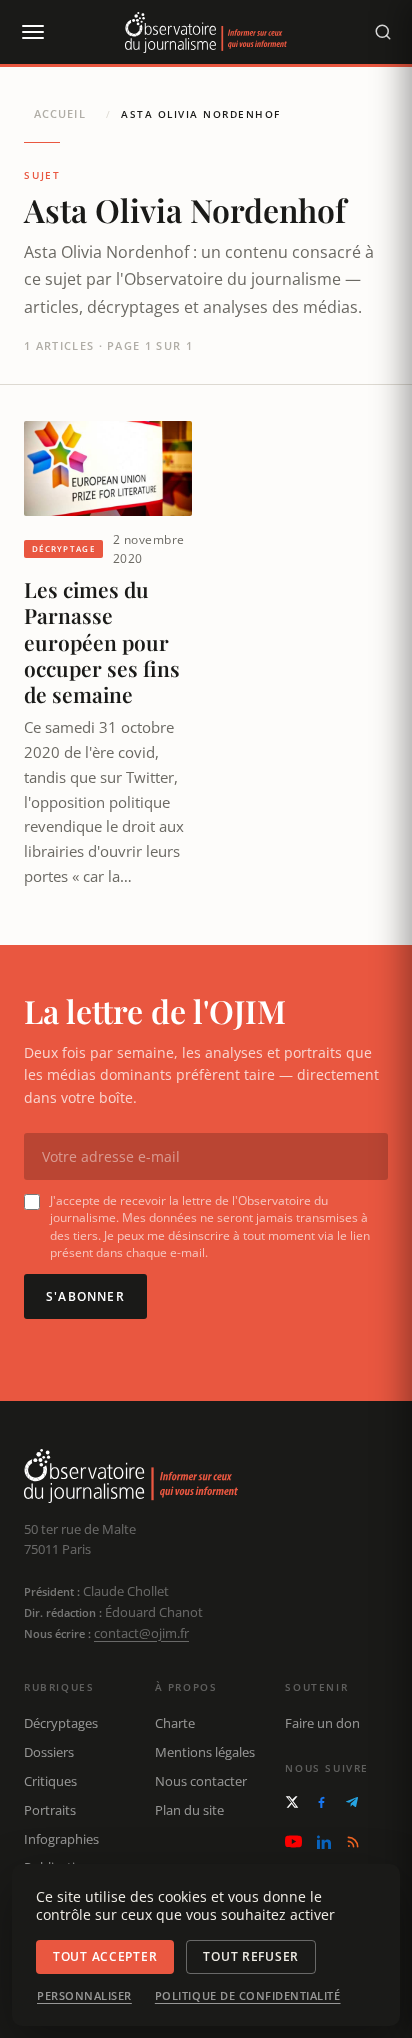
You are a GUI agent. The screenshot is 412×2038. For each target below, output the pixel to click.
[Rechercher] (383, 32)
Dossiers (49, 1752)
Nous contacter (201, 1781)
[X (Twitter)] (292, 1802)
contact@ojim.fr (141, 1633)
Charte (175, 1723)
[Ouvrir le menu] (32, 32)
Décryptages (61, 1723)
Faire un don (322, 1723)
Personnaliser (84, 1996)
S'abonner (85, 1296)
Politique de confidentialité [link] (248, 1996)
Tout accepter (105, 1956)
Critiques (50, 1781)
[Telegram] (352, 1802)
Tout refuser (251, 1956)
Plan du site (189, 1810)
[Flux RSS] (353, 1842)
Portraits (50, 1810)
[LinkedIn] (324, 1842)
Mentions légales (205, 1752)
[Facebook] (321, 1802)
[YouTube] (293, 1841)
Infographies (61, 1839)
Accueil (60, 113)
